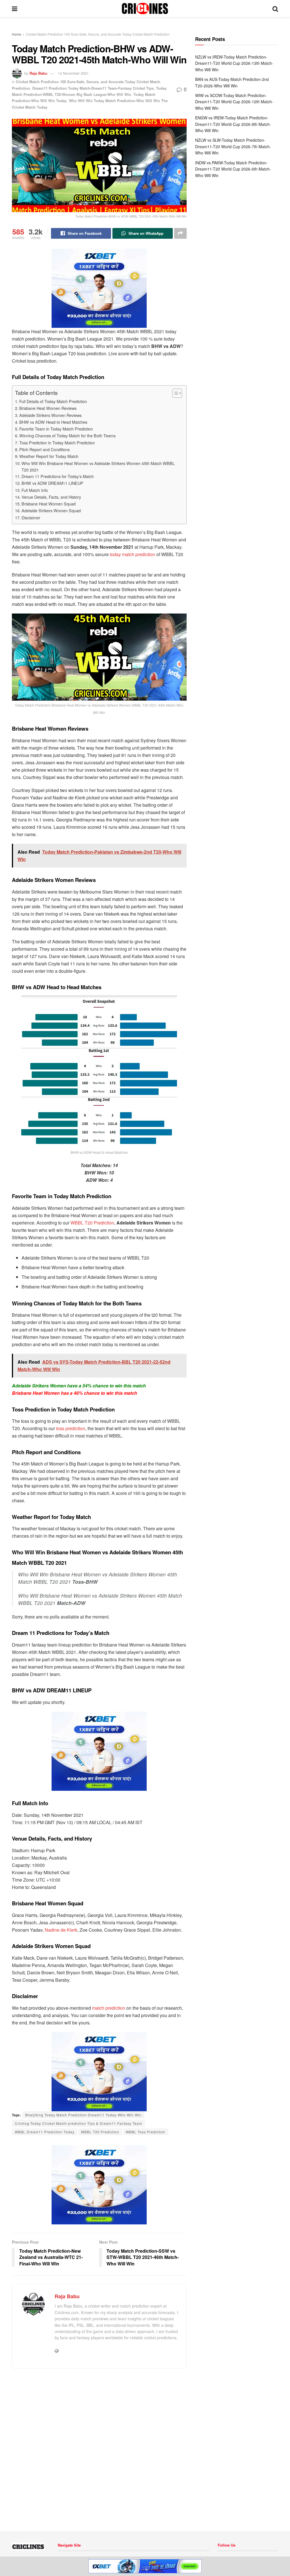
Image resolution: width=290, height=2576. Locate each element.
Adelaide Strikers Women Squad (51, 510)
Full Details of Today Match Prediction (53, 401)
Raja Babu (38, 73)
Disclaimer (31, 517)
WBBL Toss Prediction (146, 2132)
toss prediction (71, 1428)
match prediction (109, 2008)
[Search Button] (275, 8)
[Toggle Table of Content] (174, 393)
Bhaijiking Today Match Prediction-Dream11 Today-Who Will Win (83, 2115)
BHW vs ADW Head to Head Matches (53, 422)
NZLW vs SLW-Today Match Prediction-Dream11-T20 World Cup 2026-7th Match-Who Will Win (233, 146)
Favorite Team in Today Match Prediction (56, 429)
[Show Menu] (15, 8)
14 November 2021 (73, 73)
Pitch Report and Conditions (44, 449)
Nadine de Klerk (61, 1930)
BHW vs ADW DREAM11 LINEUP (52, 483)
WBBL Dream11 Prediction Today (45, 2132)
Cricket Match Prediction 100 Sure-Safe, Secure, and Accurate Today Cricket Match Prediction (98, 34)
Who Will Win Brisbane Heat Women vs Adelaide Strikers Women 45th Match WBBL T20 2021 (98, 466)
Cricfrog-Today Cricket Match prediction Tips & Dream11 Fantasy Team (78, 2123)
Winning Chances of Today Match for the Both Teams (67, 435)
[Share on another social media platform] (180, 233)
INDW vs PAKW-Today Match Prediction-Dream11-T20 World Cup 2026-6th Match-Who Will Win (233, 169)
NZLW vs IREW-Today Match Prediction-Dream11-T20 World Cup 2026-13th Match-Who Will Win (234, 63)
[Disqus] (99, 2448)
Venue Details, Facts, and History (51, 497)
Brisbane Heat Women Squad (49, 504)
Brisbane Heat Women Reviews (48, 408)
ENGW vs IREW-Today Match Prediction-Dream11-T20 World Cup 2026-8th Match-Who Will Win (233, 124)
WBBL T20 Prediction (92, 1223)
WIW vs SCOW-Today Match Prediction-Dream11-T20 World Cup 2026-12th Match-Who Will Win (234, 102)
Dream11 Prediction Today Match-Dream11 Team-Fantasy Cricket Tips (93, 88)
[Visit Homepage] (145, 8)
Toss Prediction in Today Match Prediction (57, 443)
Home (17, 34)
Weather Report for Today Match (49, 456)
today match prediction (133, 554)
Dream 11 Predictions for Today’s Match (58, 476)
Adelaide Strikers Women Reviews (50, 415)
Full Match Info (35, 490)
